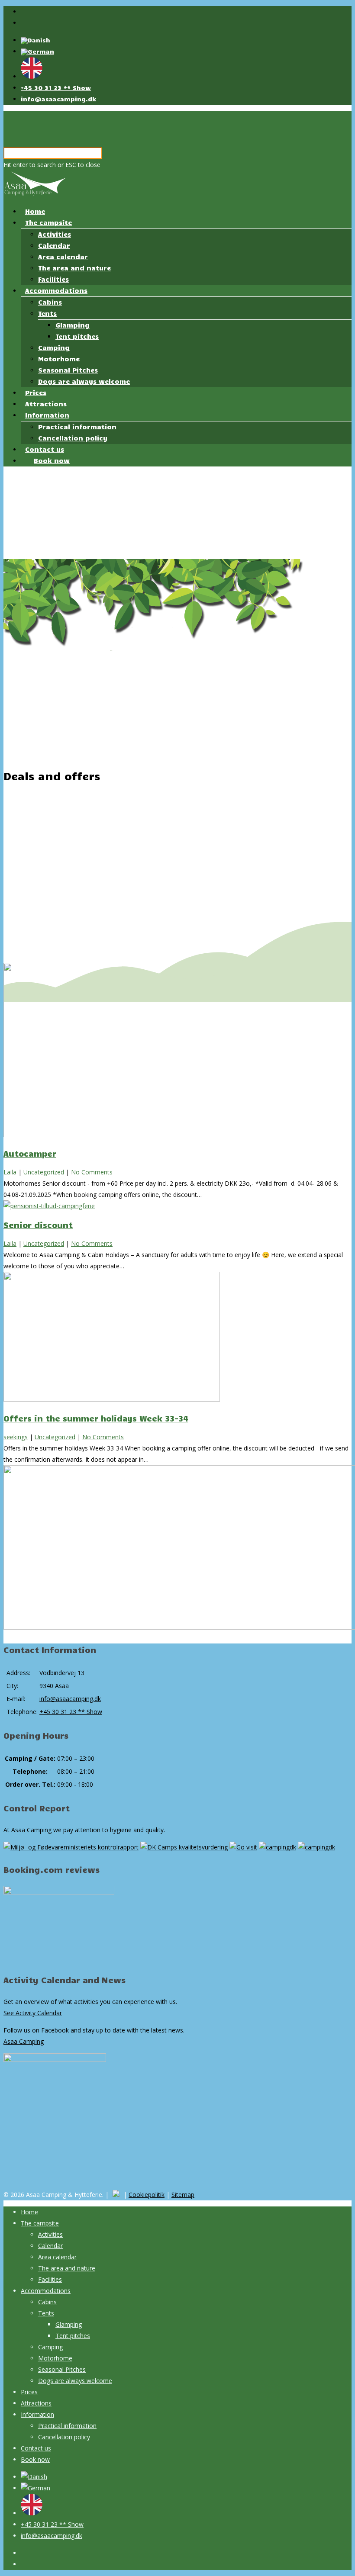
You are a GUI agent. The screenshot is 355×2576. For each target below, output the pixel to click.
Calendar (54, 245)
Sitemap (183, 2195)
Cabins (50, 302)
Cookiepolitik (147, 2195)
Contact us (45, 449)
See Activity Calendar (33, 2013)
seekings (16, 1437)
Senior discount (38, 1225)
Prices (36, 392)
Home (35, 211)
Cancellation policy (73, 438)
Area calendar (63, 257)
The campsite (48, 222)
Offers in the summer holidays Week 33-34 (96, 1418)
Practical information (77, 427)
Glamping (73, 325)
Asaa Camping (24, 2041)
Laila (10, 1172)
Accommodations (56, 290)
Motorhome (59, 359)
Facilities (53, 279)
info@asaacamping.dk (58, 99)
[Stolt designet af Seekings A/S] (116, 2195)
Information (47, 415)
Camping (54, 347)
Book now (52, 460)
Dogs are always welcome (84, 381)
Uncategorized (44, 1172)
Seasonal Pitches (68, 370)
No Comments (92, 1172)
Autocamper (30, 1153)
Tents (47, 313)
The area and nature (74, 268)
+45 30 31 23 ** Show (56, 88)
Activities (55, 234)
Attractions (46, 404)
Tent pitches (77, 336)
